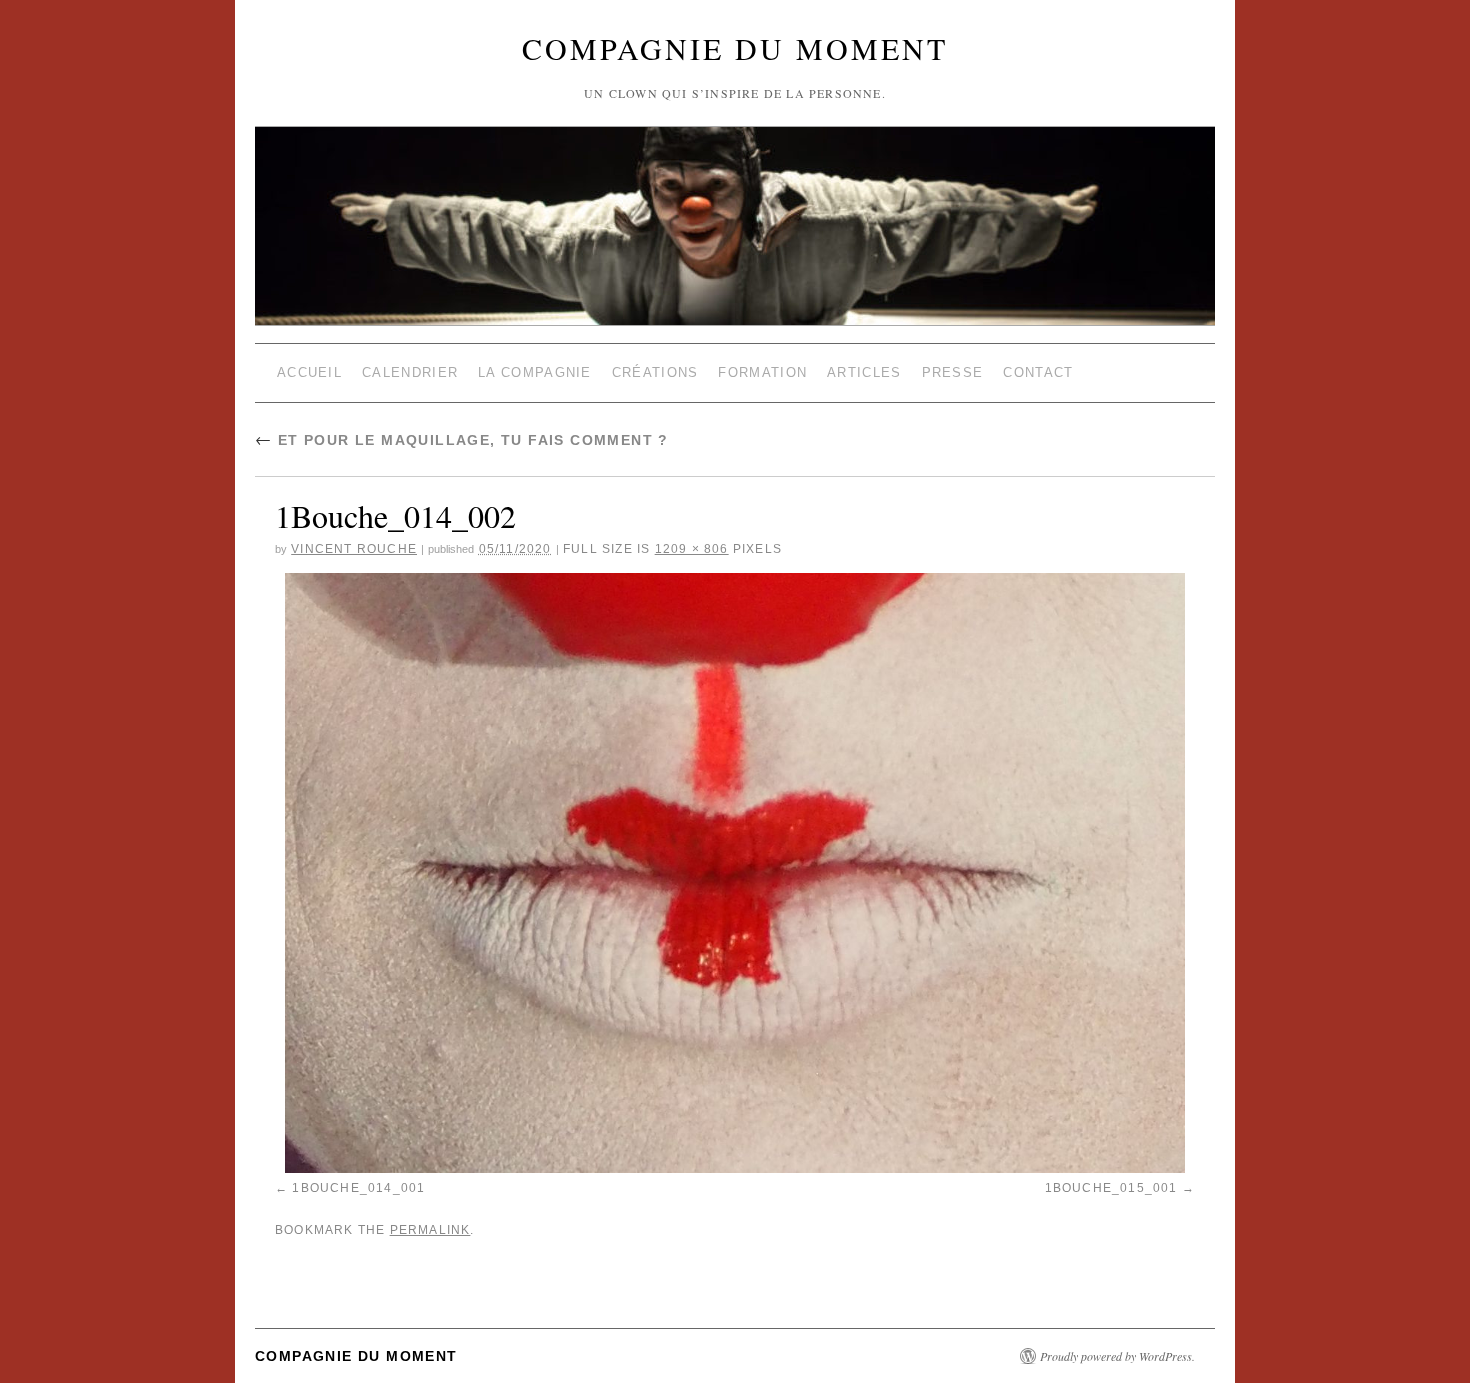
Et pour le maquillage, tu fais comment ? (462, 440)
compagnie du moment (735, 48)
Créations (655, 372)
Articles (864, 372)
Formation (762, 372)
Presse (953, 372)
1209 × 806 (692, 549)
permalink (430, 1230)
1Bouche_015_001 (1111, 1188)
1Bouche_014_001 (358, 1188)
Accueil (309, 372)
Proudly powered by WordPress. (1117, 1356)
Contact (1038, 372)
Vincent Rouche (354, 549)
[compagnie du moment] (735, 178)
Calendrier (410, 372)
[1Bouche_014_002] (735, 873)
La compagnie (535, 372)
